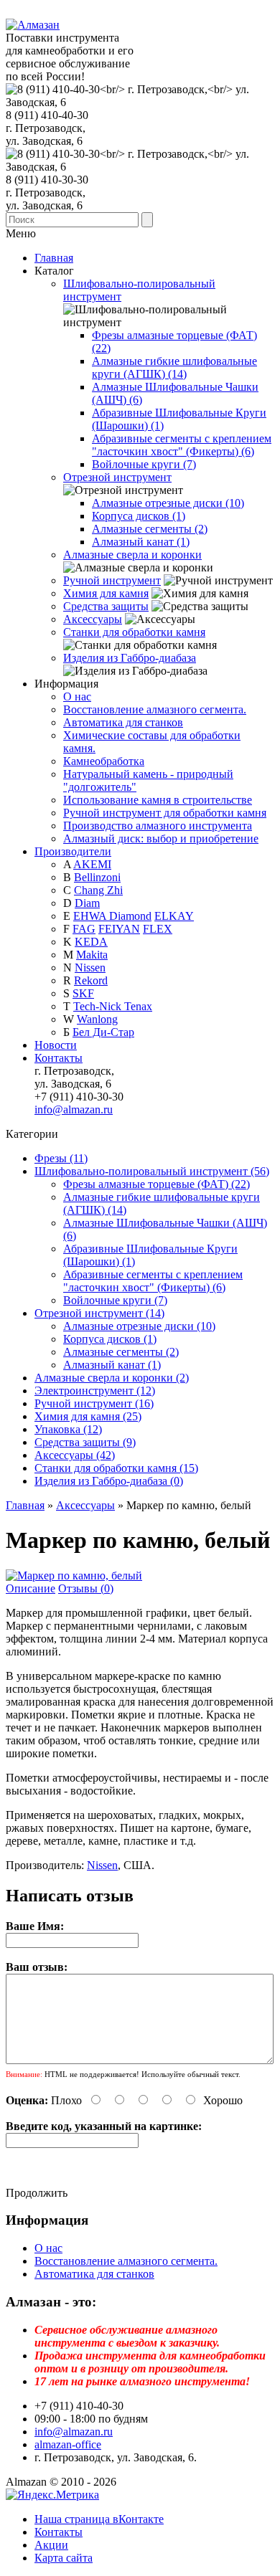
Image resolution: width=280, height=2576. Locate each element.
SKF (83, 993)
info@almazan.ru (74, 1109)
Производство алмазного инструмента (158, 826)
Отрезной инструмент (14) (99, 1313)
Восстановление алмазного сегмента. (155, 709)
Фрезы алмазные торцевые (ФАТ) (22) (157, 1184)
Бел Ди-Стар (103, 1032)
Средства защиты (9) (85, 1442)
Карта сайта (64, 2558)
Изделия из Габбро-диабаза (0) (109, 1481)
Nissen (90, 968)
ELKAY (174, 916)
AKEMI (92, 864)
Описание (31, 1588)
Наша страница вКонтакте (99, 2519)
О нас (77, 697)
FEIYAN (119, 929)
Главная (25, 1505)
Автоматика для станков (123, 722)
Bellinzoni (97, 877)
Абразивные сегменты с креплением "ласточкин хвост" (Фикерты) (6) (153, 1281)
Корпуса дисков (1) (110, 1339)
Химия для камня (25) (88, 1416)
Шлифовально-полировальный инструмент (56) (152, 1171)
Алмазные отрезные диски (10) (139, 1326)
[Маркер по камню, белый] (74, 1575)
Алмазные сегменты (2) (121, 1352)
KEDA (91, 942)
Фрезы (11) (61, 1158)
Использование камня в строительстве (158, 800)
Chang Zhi (98, 890)
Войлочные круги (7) (115, 1300)
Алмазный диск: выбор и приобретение (161, 838)
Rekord (91, 980)
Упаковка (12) (68, 1429)
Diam (87, 903)
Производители (73, 851)
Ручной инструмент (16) (94, 1403)
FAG (84, 929)
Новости (56, 1045)
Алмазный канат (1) (112, 1365)
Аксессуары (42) (75, 1455)
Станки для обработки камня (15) (116, 1468)
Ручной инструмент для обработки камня (165, 813)
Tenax (138, 1006)
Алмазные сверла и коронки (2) (112, 1378)
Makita (92, 955)
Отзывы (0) (86, 1588)
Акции (51, 2545)
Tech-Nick (99, 1006)
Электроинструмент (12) (95, 1391)
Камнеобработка (104, 761)
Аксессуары (85, 1505)
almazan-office (68, 2444)
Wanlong (97, 1019)
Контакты (59, 1058)
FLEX (158, 929)
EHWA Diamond (112, 916)
